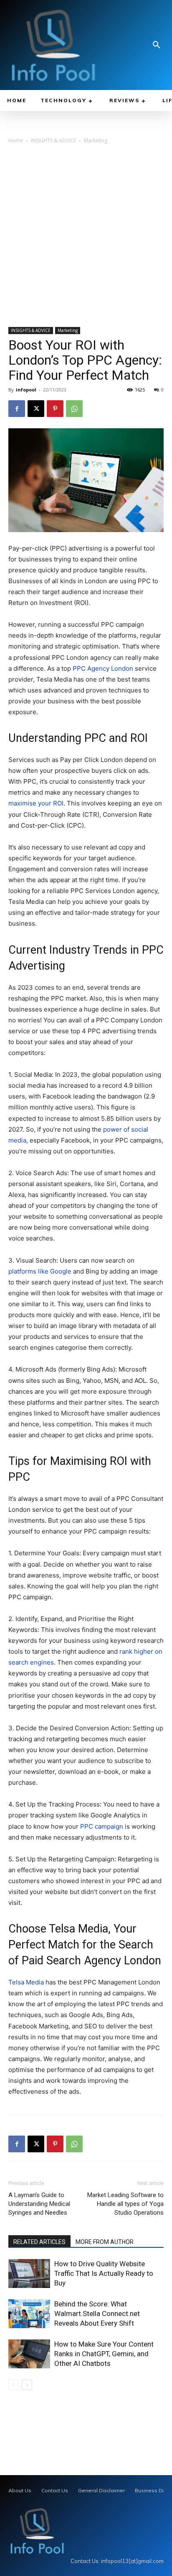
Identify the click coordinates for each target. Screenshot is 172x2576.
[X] (36, 409)
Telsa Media (26, 1982)
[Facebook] (17, 409)
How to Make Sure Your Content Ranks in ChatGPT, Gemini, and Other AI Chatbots (104, 2354)
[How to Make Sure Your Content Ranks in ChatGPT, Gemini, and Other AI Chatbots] (29, 2354)
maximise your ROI (36, 803)
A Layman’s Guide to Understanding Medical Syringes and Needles (39, 2204)
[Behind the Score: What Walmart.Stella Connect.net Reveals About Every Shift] (29, 2314)
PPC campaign (102, 1826)
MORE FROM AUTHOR (105, 2242)
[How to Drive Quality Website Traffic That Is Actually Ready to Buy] (29, 2274)
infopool (26, 390)
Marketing (96, 140)
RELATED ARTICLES (39, 2242)
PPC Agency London (103, 668)
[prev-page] (14, 2385)
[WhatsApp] (74, 409)
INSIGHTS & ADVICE (53, 140)
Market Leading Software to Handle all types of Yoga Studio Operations (125, 2204)
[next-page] (27, 2385)
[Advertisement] (86, 237)
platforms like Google (40, 1271)
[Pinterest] (55, 409)
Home (16, 140)
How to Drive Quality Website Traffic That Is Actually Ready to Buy (104, 2273)
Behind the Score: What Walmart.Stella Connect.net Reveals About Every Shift (97, 2314)
